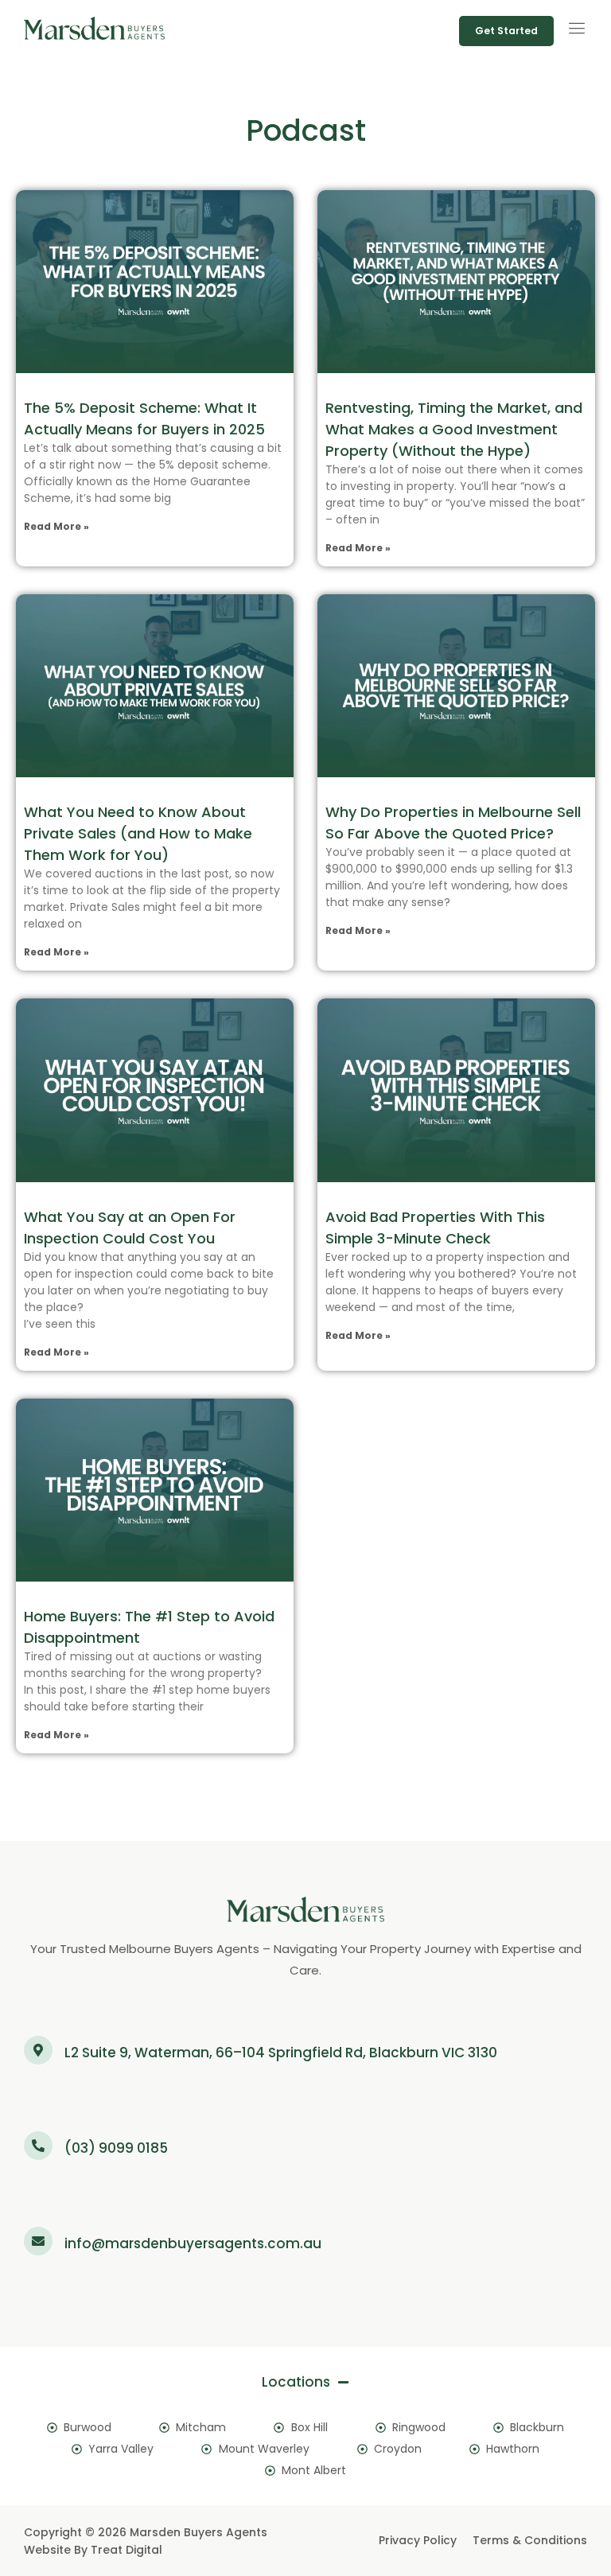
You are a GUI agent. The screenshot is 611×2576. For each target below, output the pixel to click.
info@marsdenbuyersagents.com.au (193, 2243)
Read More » (56, 526)
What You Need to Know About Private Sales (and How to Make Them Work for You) (138, 833)
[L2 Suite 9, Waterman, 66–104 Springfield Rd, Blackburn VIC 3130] (38, 2050)
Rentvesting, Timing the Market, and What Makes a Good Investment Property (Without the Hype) (454, 429)
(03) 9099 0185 (116, 2148)
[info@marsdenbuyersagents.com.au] (38, 2241)
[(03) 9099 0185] (38, 2146)
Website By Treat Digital (93, 2550)
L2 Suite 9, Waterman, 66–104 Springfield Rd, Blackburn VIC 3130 (281, 2053)
